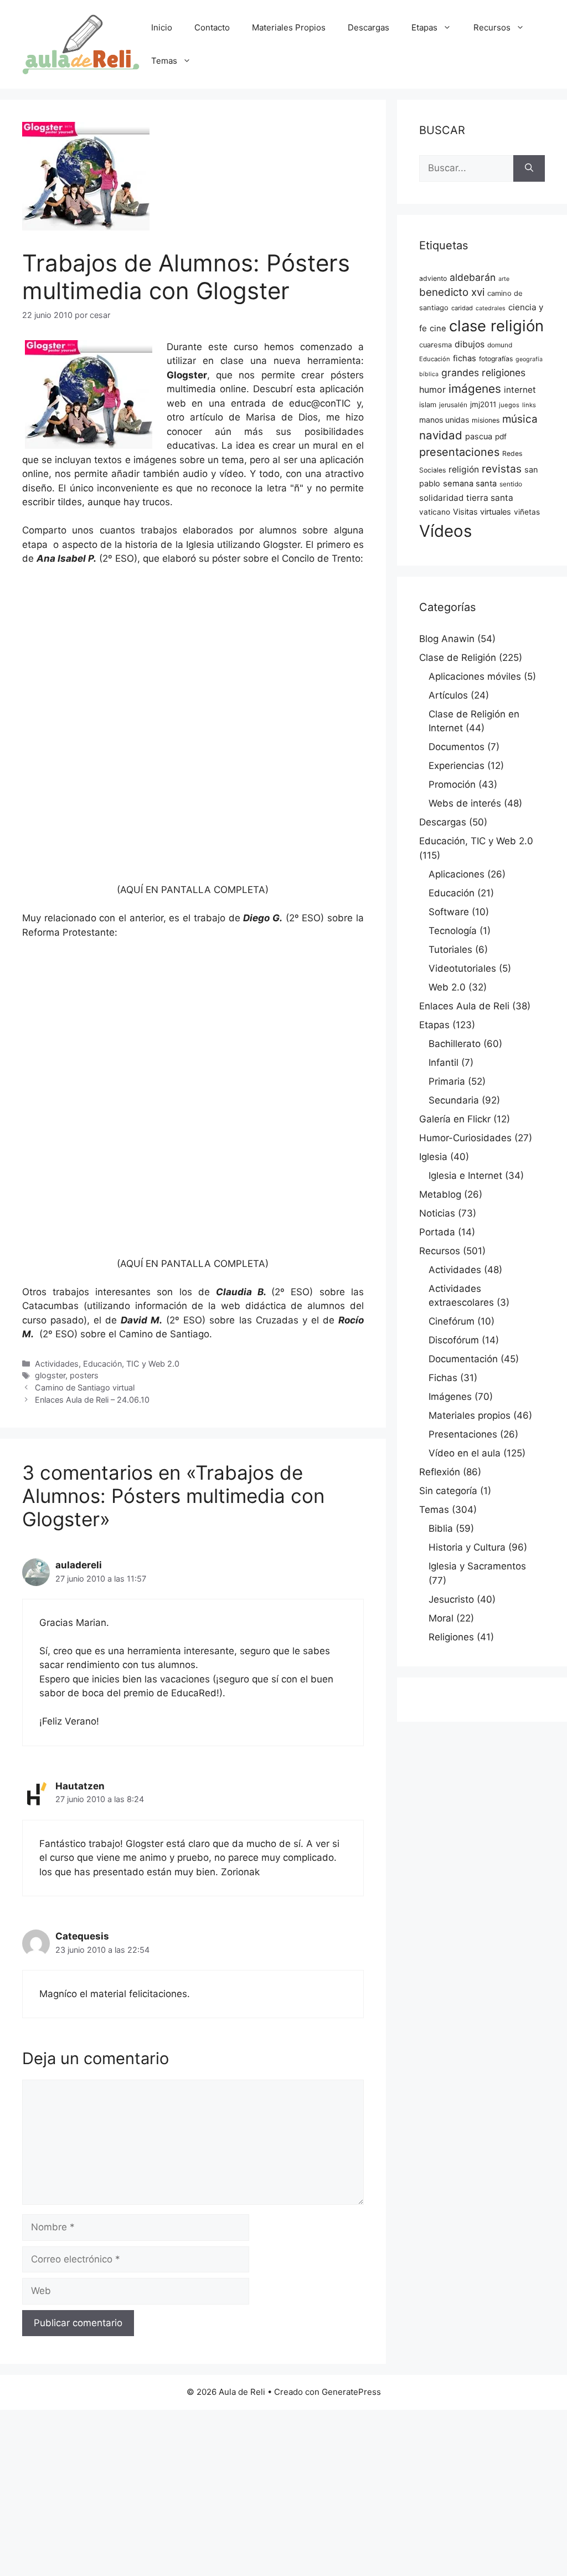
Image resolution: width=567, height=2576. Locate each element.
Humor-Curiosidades (465, 1138)
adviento (433, 278)
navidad (441, 435)
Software (449, 912)
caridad (462, 308)
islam (428, 405)
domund (500, 345)
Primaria (447, 1081)
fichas (465, 358)
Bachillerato (455, 1044)
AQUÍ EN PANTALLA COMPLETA (193, 890)
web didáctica (254, 1306)
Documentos (457, 747)
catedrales (491, 308)
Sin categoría (448, 1491)
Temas (164, 61)
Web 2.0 (447, 987)
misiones (486, 420)
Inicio (162, 27)
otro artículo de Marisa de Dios (242, 417)
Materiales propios (470, 1415)
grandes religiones (483, 373)
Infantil (444, 1063)
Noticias (437, 1213)
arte (504, 279)
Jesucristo (451, 1599)
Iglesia (433, 1157)
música (520, 419)
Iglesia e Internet (465, 1176)
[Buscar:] (466, 168)
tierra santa (490, 498)
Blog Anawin (447, 639)
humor (432, 389)
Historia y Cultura (467, 1547)
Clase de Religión (458, 658)
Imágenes (450, 1397)
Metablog (440, 1194)
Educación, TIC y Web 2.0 (131, 1364)
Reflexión (440, 1472)
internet (520, 390)
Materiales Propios (289, 27)
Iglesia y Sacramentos (477, 1566)
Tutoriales (450, 950)
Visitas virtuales (482, 512)
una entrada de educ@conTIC (280, 403)
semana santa (470, 484)
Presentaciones (463, 1434)
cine (438, 329)
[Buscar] (529, 168)
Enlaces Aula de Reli (464, 1006)
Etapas (424, 27)
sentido (511, 484)
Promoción (452, 784)
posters (84, 1375)
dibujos (470, 344)
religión (464, 469)
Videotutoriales (462, 968)
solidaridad (441, 498)
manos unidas (444, 420)
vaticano (435, 512)
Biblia (441, 1528)
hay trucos (147, 502)
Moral (441, 1618)
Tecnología (453, 931)
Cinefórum (452, 1321)
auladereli (79, 1565)
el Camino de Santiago (159, 1334)
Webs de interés (465, 803)
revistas (502, 469)
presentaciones (459, 452)
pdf (501, 437)
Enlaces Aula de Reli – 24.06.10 (92, 1400)
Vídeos (445, 531)
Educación (435, 359)
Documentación (463, 1359)
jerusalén (453, 405)
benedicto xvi (452, 292)
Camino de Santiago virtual (85, 1387)
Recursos (492, 27)
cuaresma (435, 345)
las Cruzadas (269, 1320)
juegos (509, 405)
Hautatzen (80, 1786)
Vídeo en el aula (465, 1453)
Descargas (368, 27)
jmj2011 (483, 404)
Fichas (443, 1378)
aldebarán (473, 277)
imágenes (475, 389)
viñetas (527, 512)
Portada (437, 1232)
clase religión (496, 326)
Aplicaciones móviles (475, 676)
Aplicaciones (457, 874)
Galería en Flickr (455, 1119)
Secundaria (454, 1100)
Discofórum (454, 1340)
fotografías (496, 359)
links (529, 405)
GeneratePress (351, 2392)
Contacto (212, 27)
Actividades (57, 1364)
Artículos (448, 695)
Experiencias (457, 766)
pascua (479, 437)
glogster (50, 1375)
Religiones (451, 1637)
